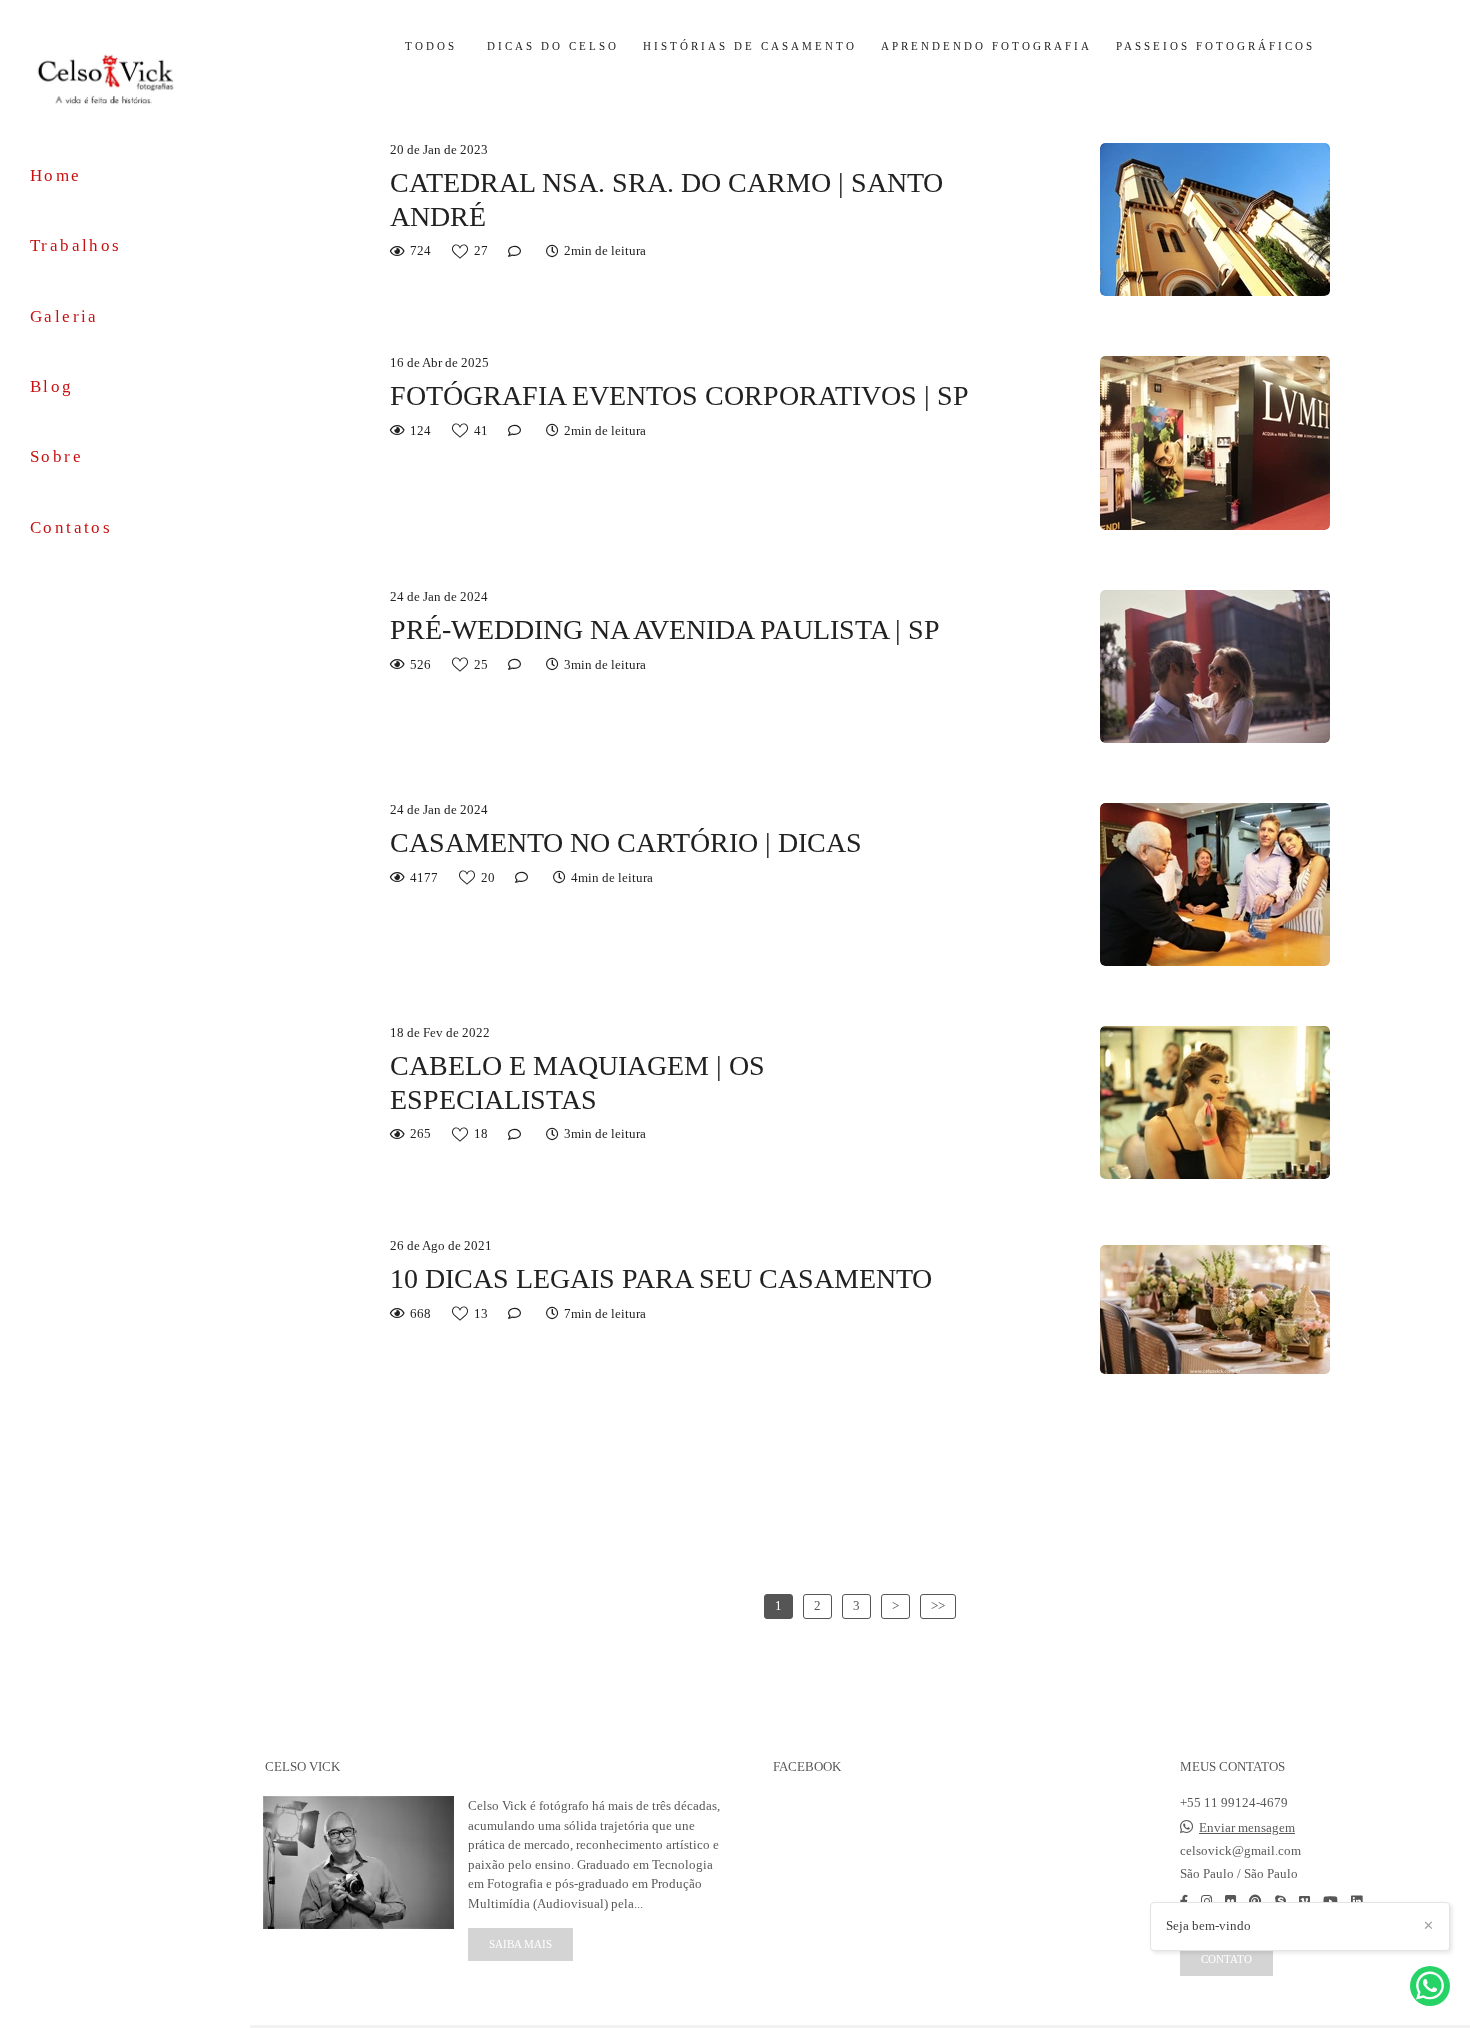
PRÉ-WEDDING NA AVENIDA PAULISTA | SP (665, 629)
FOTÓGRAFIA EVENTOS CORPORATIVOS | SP (679, 395)
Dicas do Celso (553, 46)
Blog (52, 386)
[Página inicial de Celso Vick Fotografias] (125, 78)
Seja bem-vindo (1208, 1925)
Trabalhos (76, 245)
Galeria (64, 316)
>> (938, 1605)
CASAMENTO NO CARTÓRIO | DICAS (626, 842)
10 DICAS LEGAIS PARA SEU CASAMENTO (661, 1278)
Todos (431, 46)
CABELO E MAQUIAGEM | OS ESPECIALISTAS (577, 1082)
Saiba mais (520, 1944)
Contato (1226, 1959)
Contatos (71, 527)
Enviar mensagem (1247, 1827)
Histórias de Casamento (750, 46)
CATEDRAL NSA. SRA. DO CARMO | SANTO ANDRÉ (666, 199)
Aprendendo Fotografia (986, 46)
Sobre (56, 456)
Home (56, 175)
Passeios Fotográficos (1215, 46)
